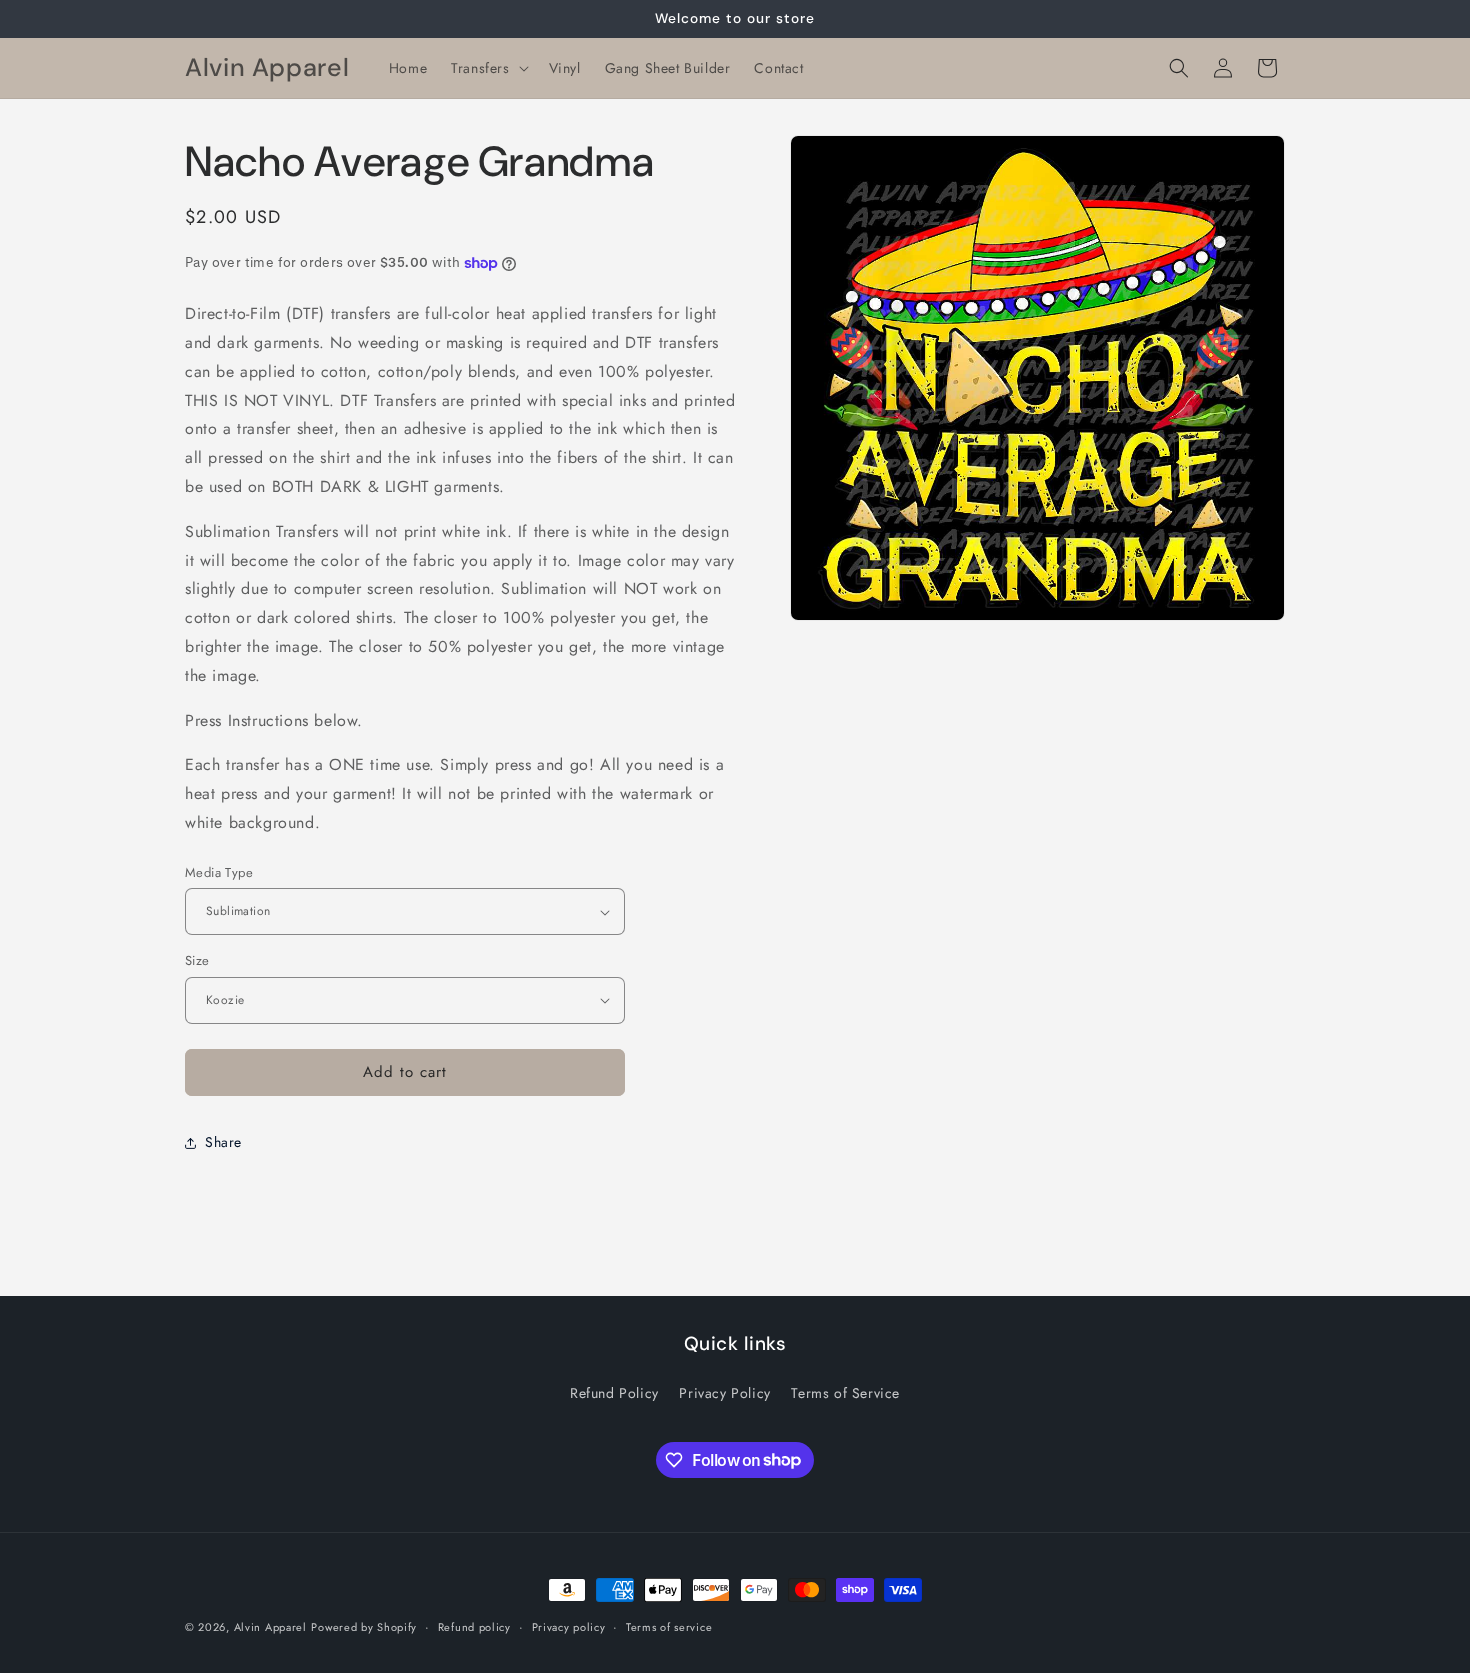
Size (197, 960)
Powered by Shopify (364, 1627)
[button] (487, 68)
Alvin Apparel (270, 1627)
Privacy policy (569, 1626)
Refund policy (474, 1626)
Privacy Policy (724, 1393)
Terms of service (669, 1626)
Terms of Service (845, 1393)
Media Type (219, 872)
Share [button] (223, 1142)
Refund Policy (614, 1393)
